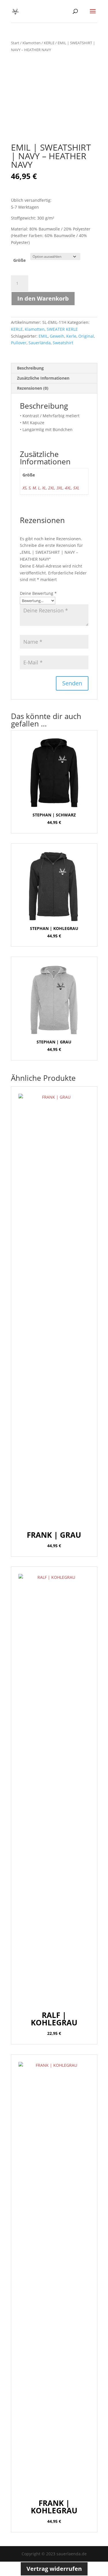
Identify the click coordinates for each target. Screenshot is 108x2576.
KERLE (49, 43)
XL (44, 488)
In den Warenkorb (43, 298)
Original (86, 336)
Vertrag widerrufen (54, 2569)
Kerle (71, 336)
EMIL (43, 336)
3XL (60, 488)
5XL (76, 488)
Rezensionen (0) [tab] (33, 388)
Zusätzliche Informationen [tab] (43, 378)
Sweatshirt (63, 343)
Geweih (57, 336)
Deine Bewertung (38, 593)
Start (15, 43)
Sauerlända (40, 343)
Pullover (19, 343)
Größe (19, 260)
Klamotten (32, 43)
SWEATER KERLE (62, 329)
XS (24, 488)
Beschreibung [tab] (30, 368)
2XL (51, 488)
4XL (68, 488)
